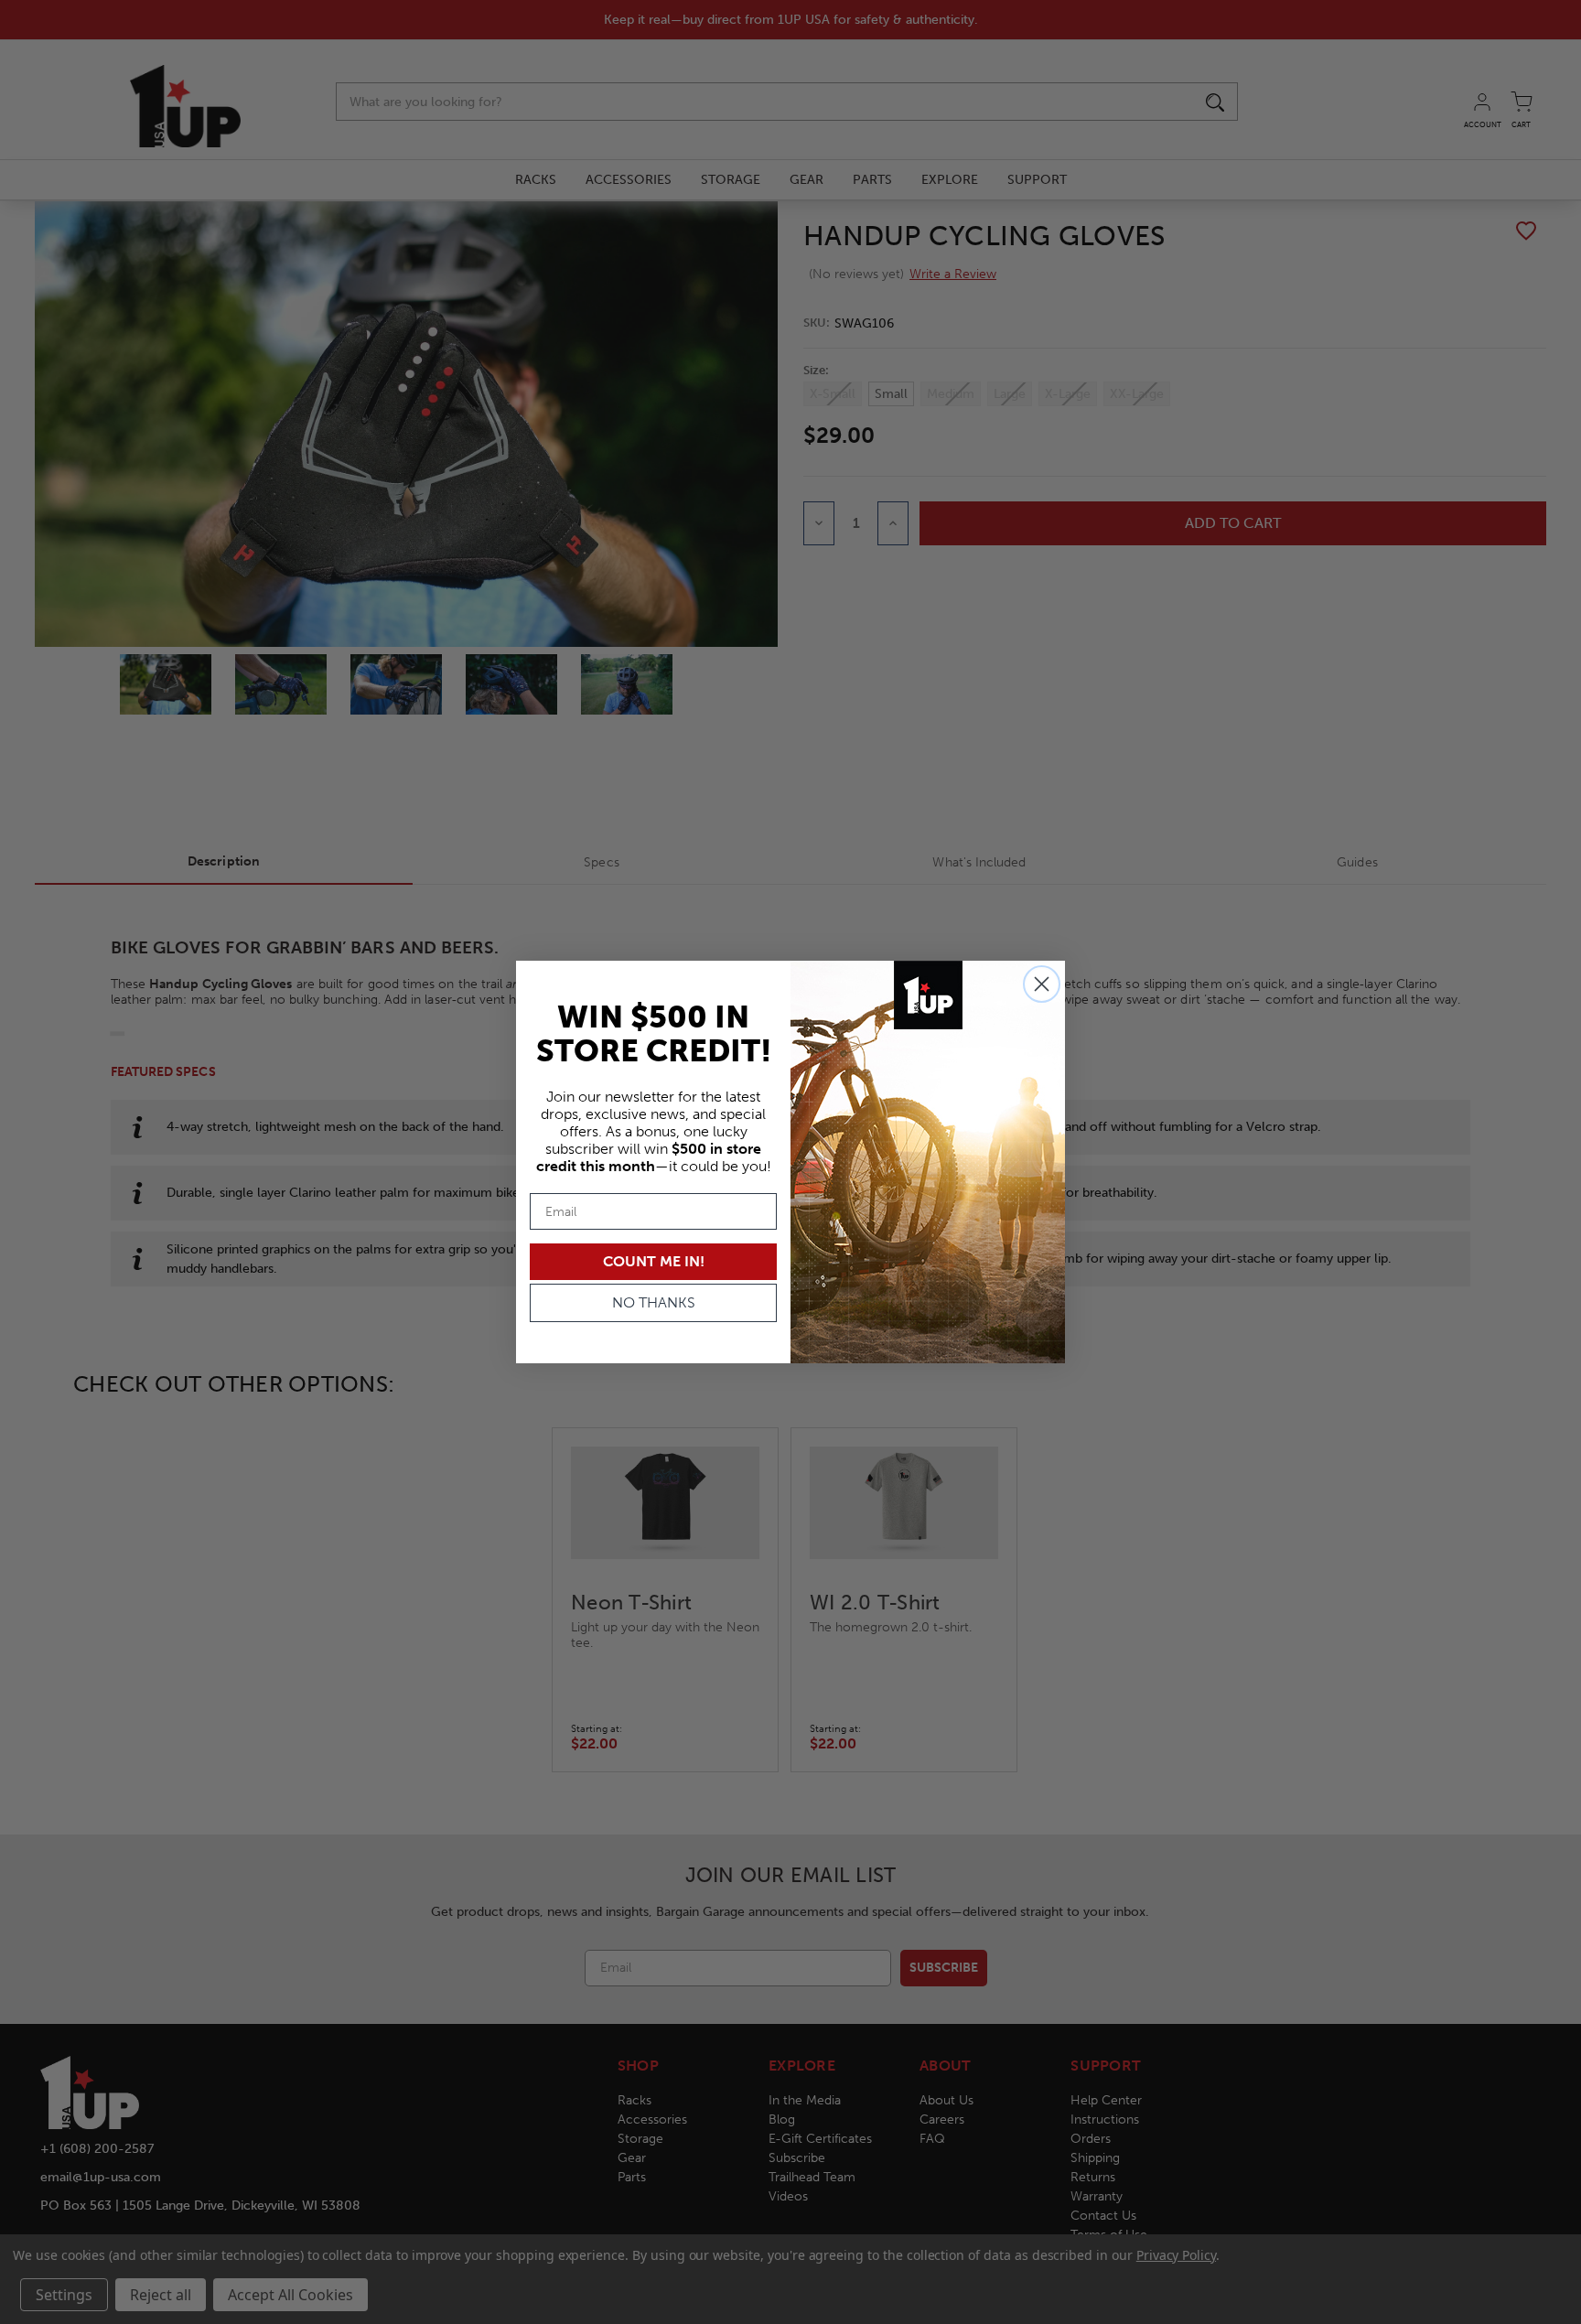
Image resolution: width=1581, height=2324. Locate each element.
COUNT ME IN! (654, 1261)
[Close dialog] (1042, 984)
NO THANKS (654, 1302)
